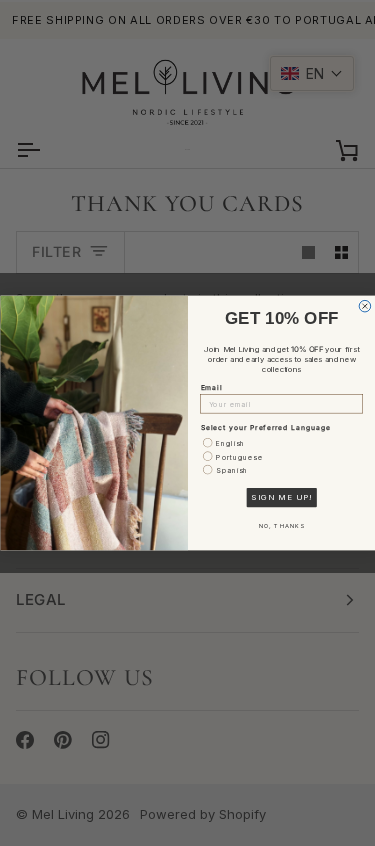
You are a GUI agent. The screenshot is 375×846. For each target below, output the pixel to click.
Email (211, 387)
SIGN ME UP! (281, 498)
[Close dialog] (365, 306)
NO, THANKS (281, 526)
